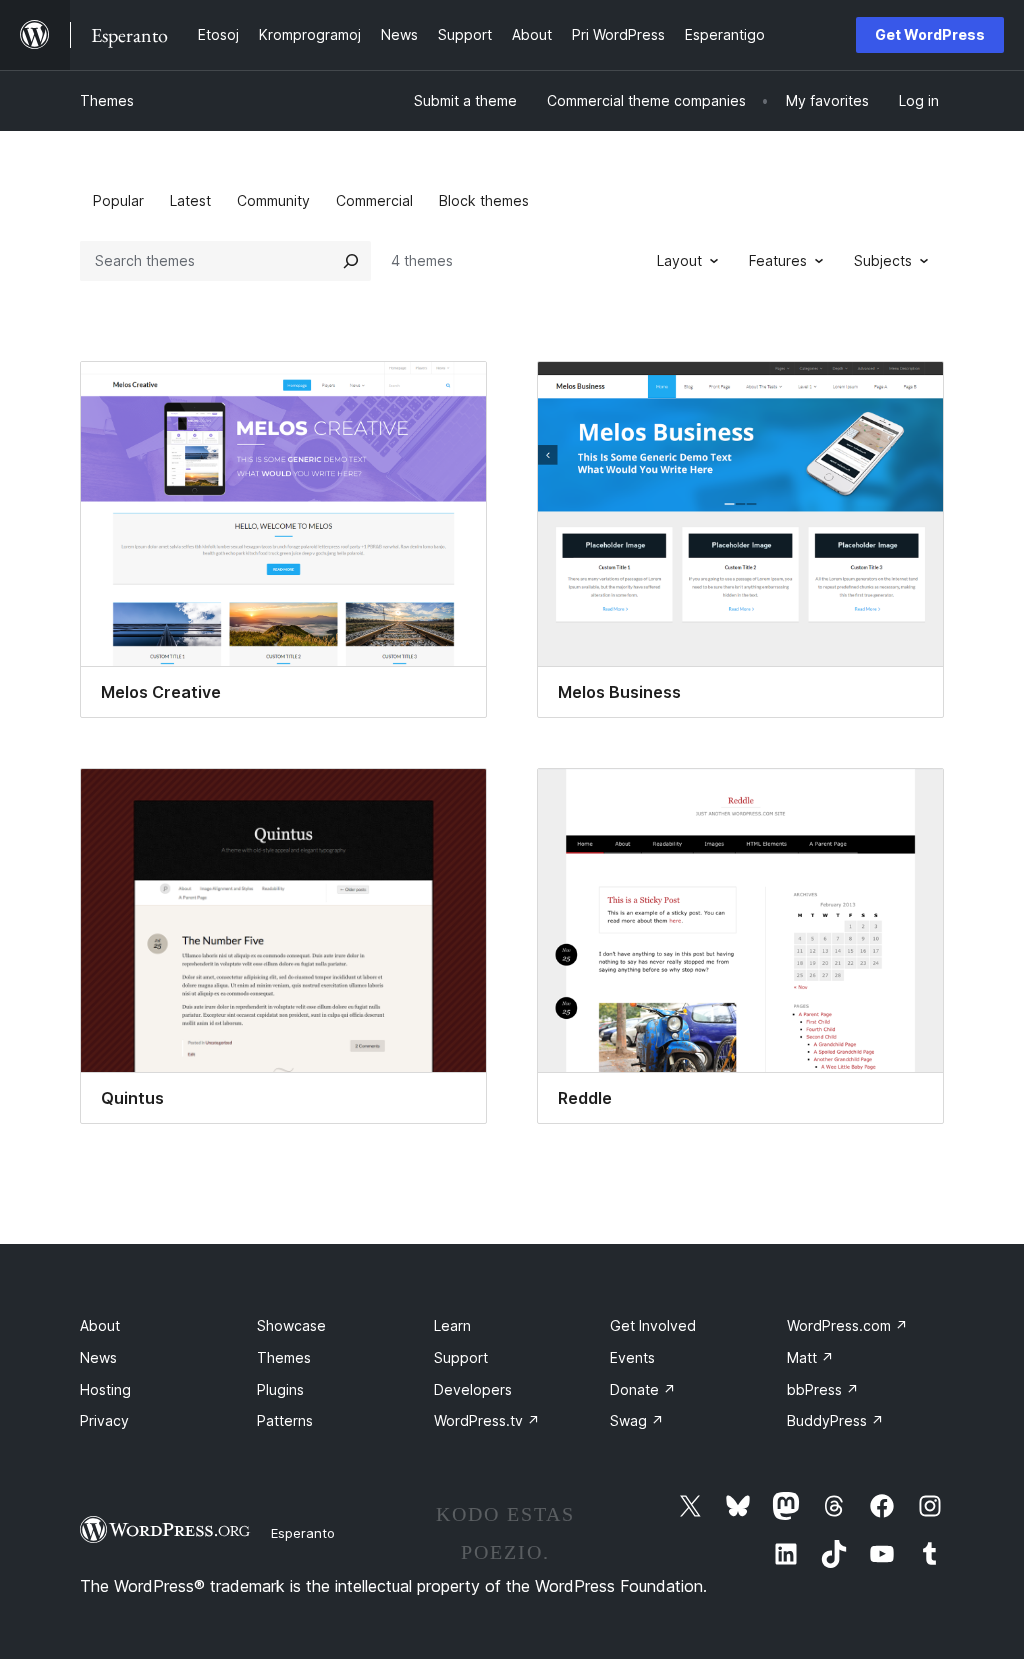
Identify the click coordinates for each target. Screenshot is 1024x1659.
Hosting (105, 1389)
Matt (810, 1357)
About (100, 1325)
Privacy (104, 1420)
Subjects (883, 260)
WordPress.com (847, 1325)
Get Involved (653, 1325)
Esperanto (303, 1533)
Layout (679, 260)
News (98, 1357)
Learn (452, 1325)
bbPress (823, 1389)
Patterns (285, 1420)
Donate (643, 1389)
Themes (107, 100)
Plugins (280, 1389)
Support (461, 1357)
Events (632, 1357)
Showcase (291, 1325)
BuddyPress (835, 1420)
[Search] (351, 261)
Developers (473, 1389)
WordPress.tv (487, 1420)
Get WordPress (930, 34)
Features (778, 260)
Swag (637, 1420)
